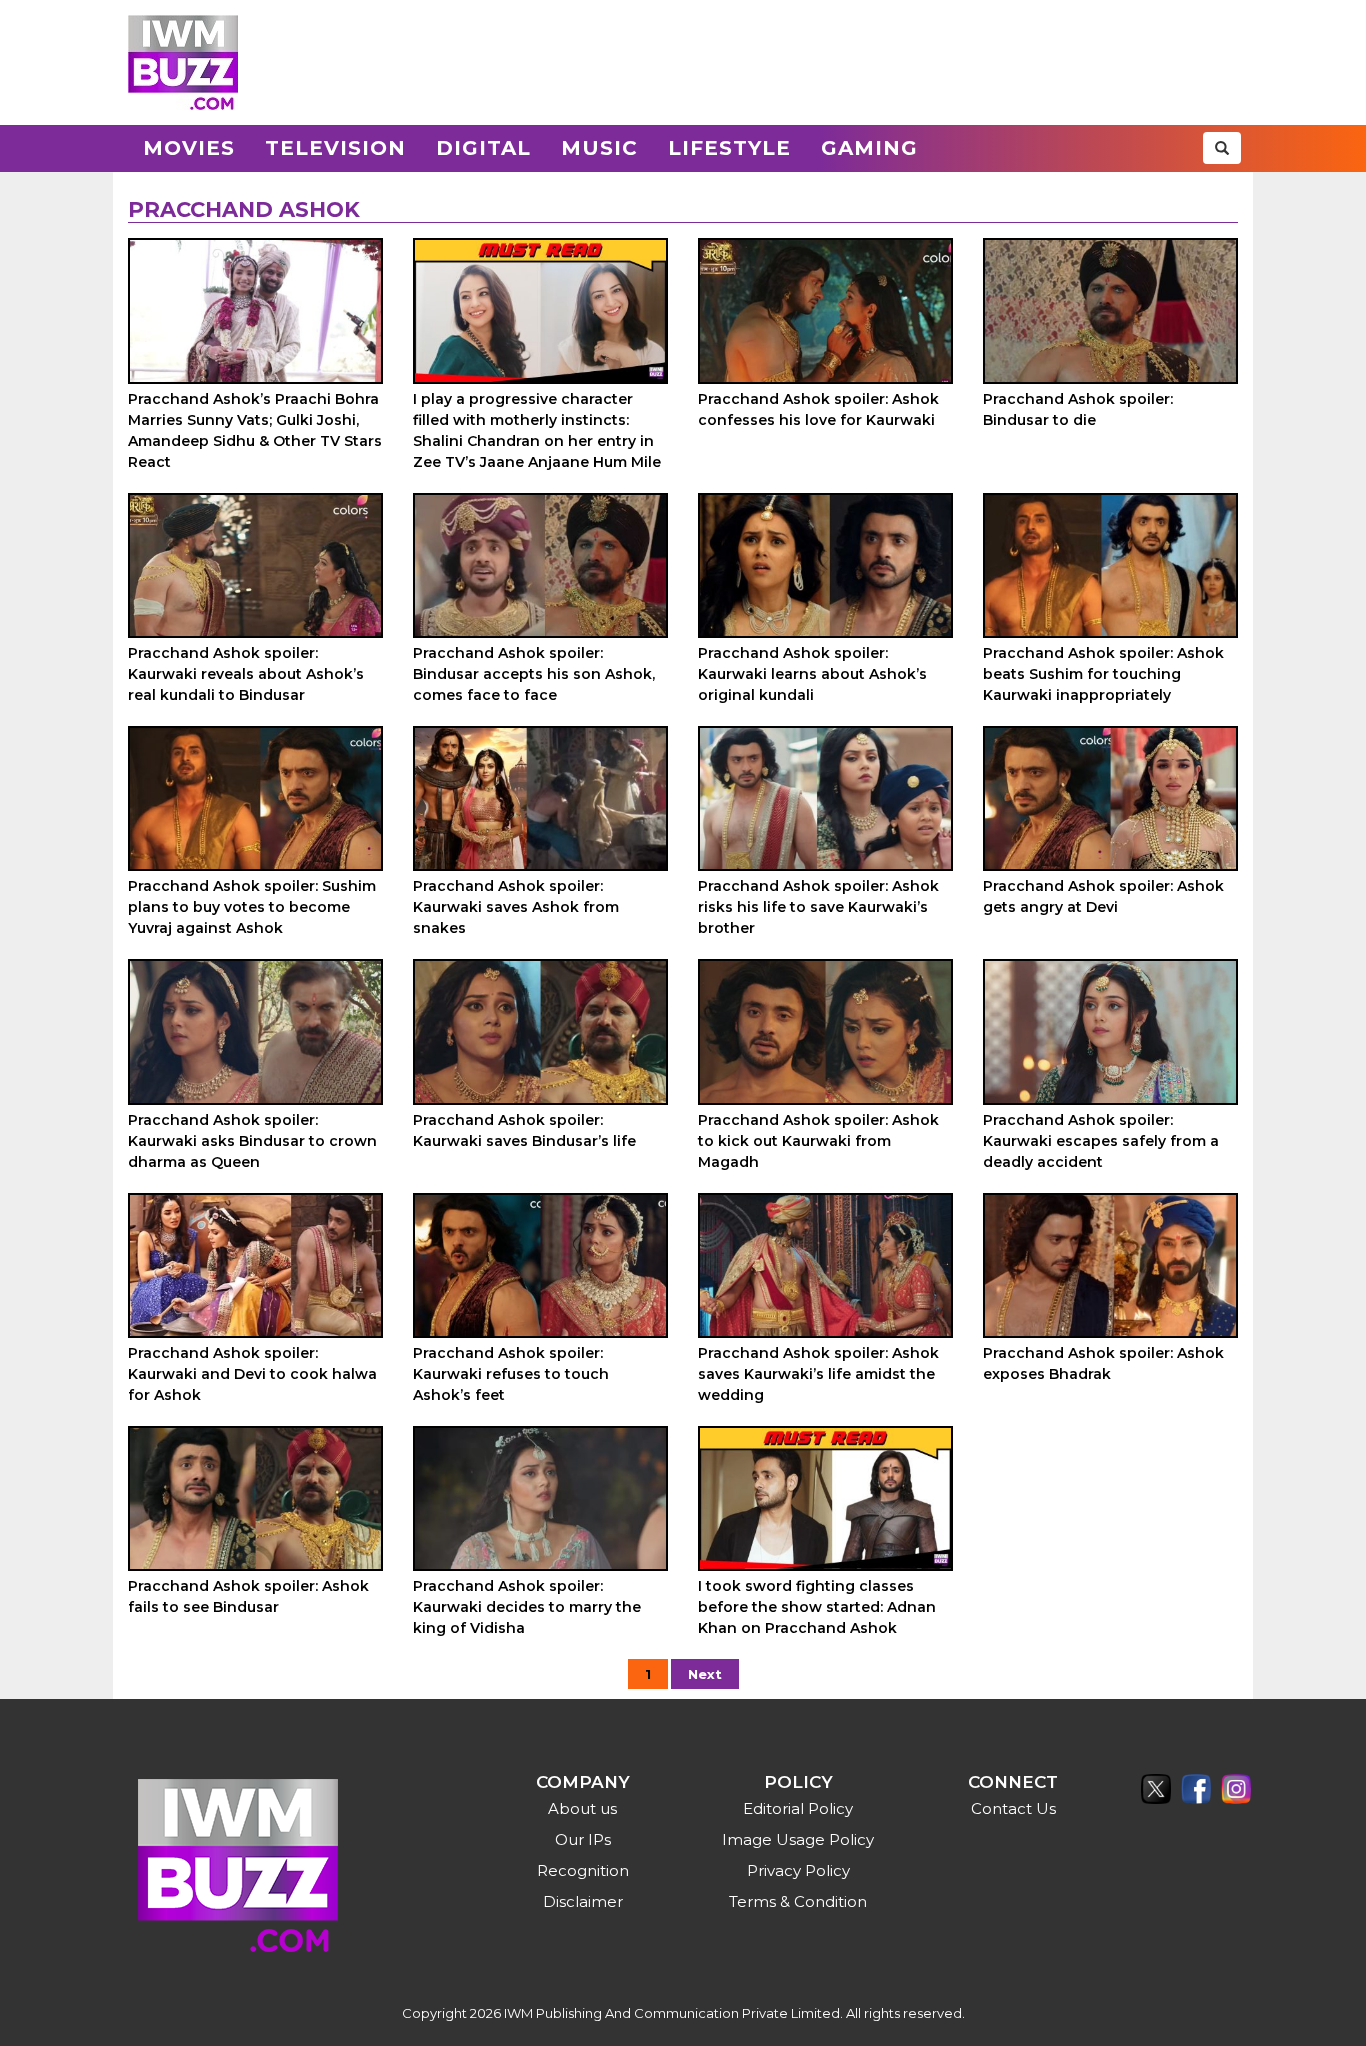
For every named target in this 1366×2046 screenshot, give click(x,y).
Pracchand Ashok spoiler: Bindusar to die (1078, 409)
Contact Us (1013, 1808)
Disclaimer (583, 1901)
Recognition (583, 1870)
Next (705, 1674)
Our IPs (583, 1839)
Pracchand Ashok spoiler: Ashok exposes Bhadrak (1103, 1363)
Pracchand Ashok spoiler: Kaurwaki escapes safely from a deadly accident (1101, 1141)
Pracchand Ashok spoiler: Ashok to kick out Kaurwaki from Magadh (818, 1141)
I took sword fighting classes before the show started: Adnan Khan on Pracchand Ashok (817, 1607)
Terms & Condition (798, 1901)
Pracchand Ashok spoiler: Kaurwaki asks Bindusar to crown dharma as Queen (252, 1141)
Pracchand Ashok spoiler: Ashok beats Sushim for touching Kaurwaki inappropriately (1103, 674)
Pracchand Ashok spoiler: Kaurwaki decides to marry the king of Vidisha (527, 1607)
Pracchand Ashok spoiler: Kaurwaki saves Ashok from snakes (516, 907)
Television (335, 148)
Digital (483, 148)
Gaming (869, 148)
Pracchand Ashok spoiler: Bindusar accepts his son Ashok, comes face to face (534, 674)
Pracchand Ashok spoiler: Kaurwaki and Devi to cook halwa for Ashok (252, 1374)
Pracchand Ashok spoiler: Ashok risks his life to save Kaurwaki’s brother (818, 907)
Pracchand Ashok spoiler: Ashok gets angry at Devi (1103, 896)
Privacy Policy (798, 1870)
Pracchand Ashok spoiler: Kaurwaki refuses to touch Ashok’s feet (511, 1374)
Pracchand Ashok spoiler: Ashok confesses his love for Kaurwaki (820, 409)
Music (599, 148)
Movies (189, 148)
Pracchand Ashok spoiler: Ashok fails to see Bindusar (248, 1596)
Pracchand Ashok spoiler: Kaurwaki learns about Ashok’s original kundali (812, 674)
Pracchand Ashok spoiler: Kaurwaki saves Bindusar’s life (524, 1130)
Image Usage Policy (798, 1839)
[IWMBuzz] (183, 62)
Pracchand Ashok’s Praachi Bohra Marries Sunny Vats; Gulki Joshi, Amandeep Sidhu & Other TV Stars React (255, 430)
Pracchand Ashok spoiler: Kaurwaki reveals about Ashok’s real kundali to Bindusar (246, 674)
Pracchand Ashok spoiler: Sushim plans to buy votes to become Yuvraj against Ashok (252, 907)
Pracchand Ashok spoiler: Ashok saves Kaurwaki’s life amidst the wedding (818, 1374)
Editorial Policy (798, 1808)
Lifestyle (729, 148)
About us (582, 1808)
